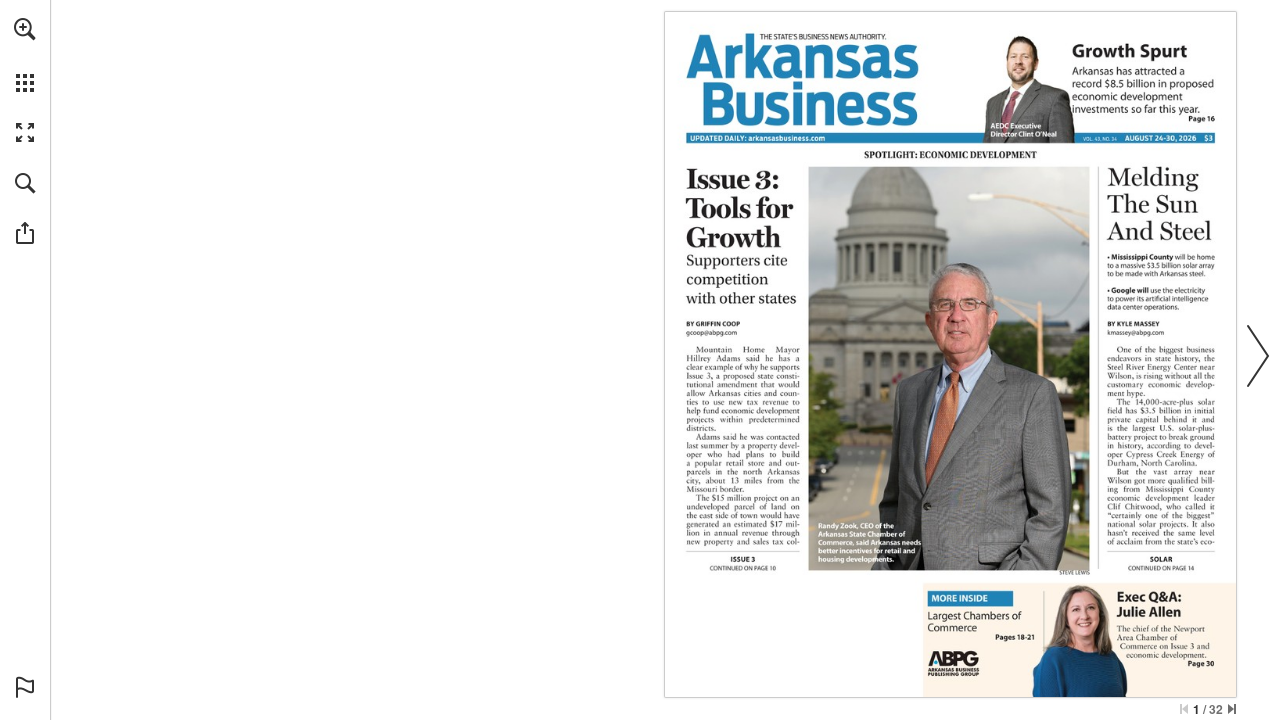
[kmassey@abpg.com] (1135, 332)
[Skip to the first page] (1184, 709)
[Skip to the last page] (1232, 709)
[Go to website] (786, 138)
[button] (25, 29)
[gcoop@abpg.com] (711, 332)
